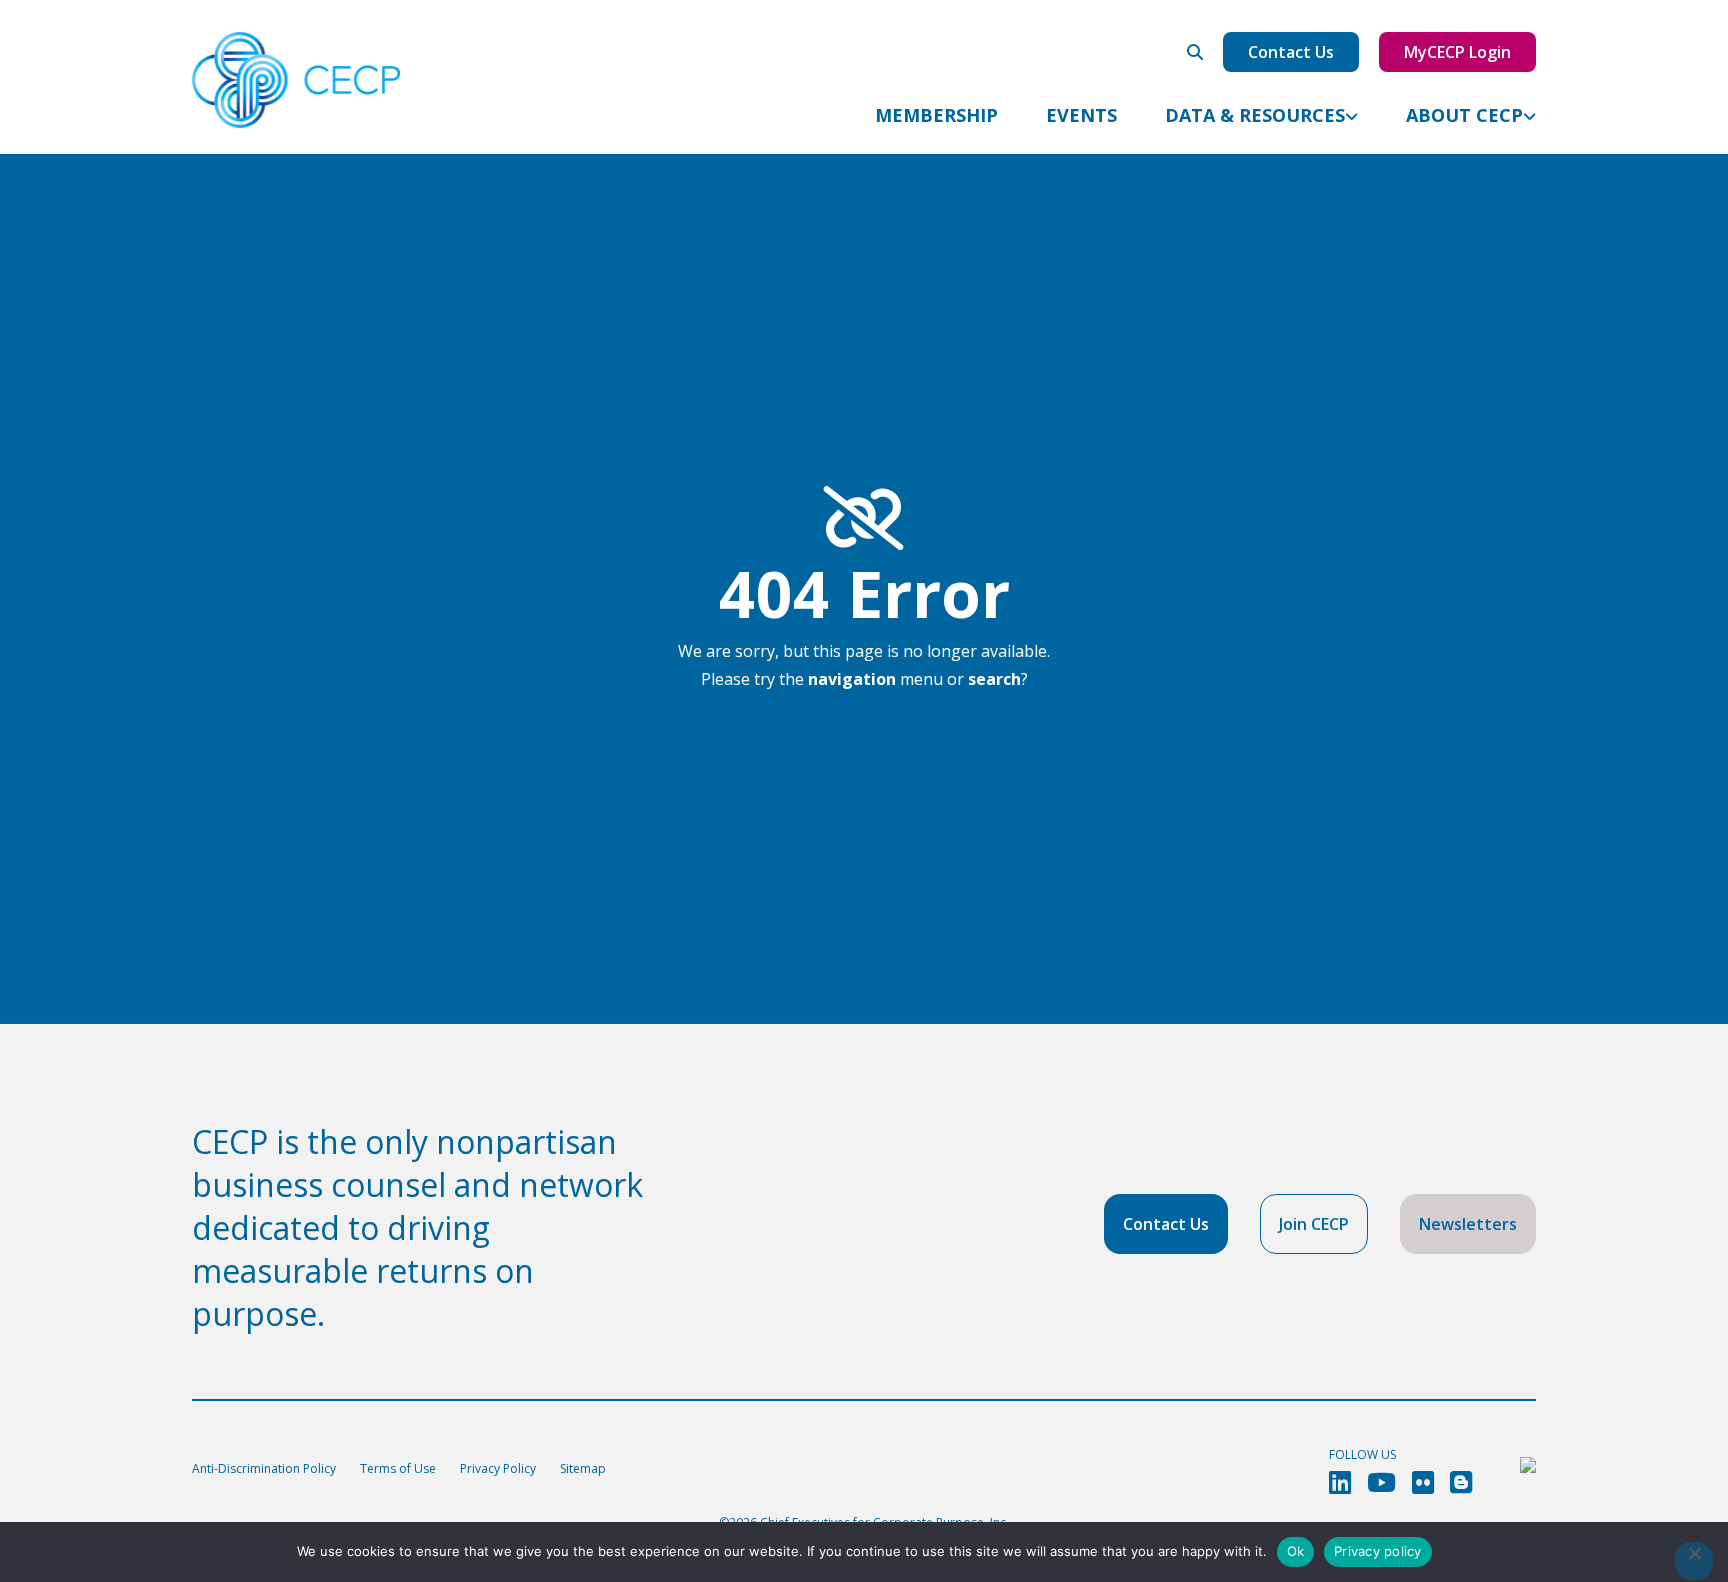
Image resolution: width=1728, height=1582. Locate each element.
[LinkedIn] (1340, 1482)
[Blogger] (1461, 1482)
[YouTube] (1381, 1482)
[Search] (1195, 52)
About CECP (1464, 115)
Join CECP (1314, 1224)
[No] (1694, 1561)
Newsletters (1468, 1224)
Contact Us (1291, 52)
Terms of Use (398, 1468)
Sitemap (583, 1468)
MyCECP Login (1457, 52)
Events (1081, 115)
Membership (936, 115)
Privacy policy (1378, 1551)
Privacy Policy (498, 1468)
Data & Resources (1255, 115)
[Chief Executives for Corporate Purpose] (296, 81)
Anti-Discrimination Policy (264, 1468)
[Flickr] (1423, 1482)
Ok (1296, 1551)
